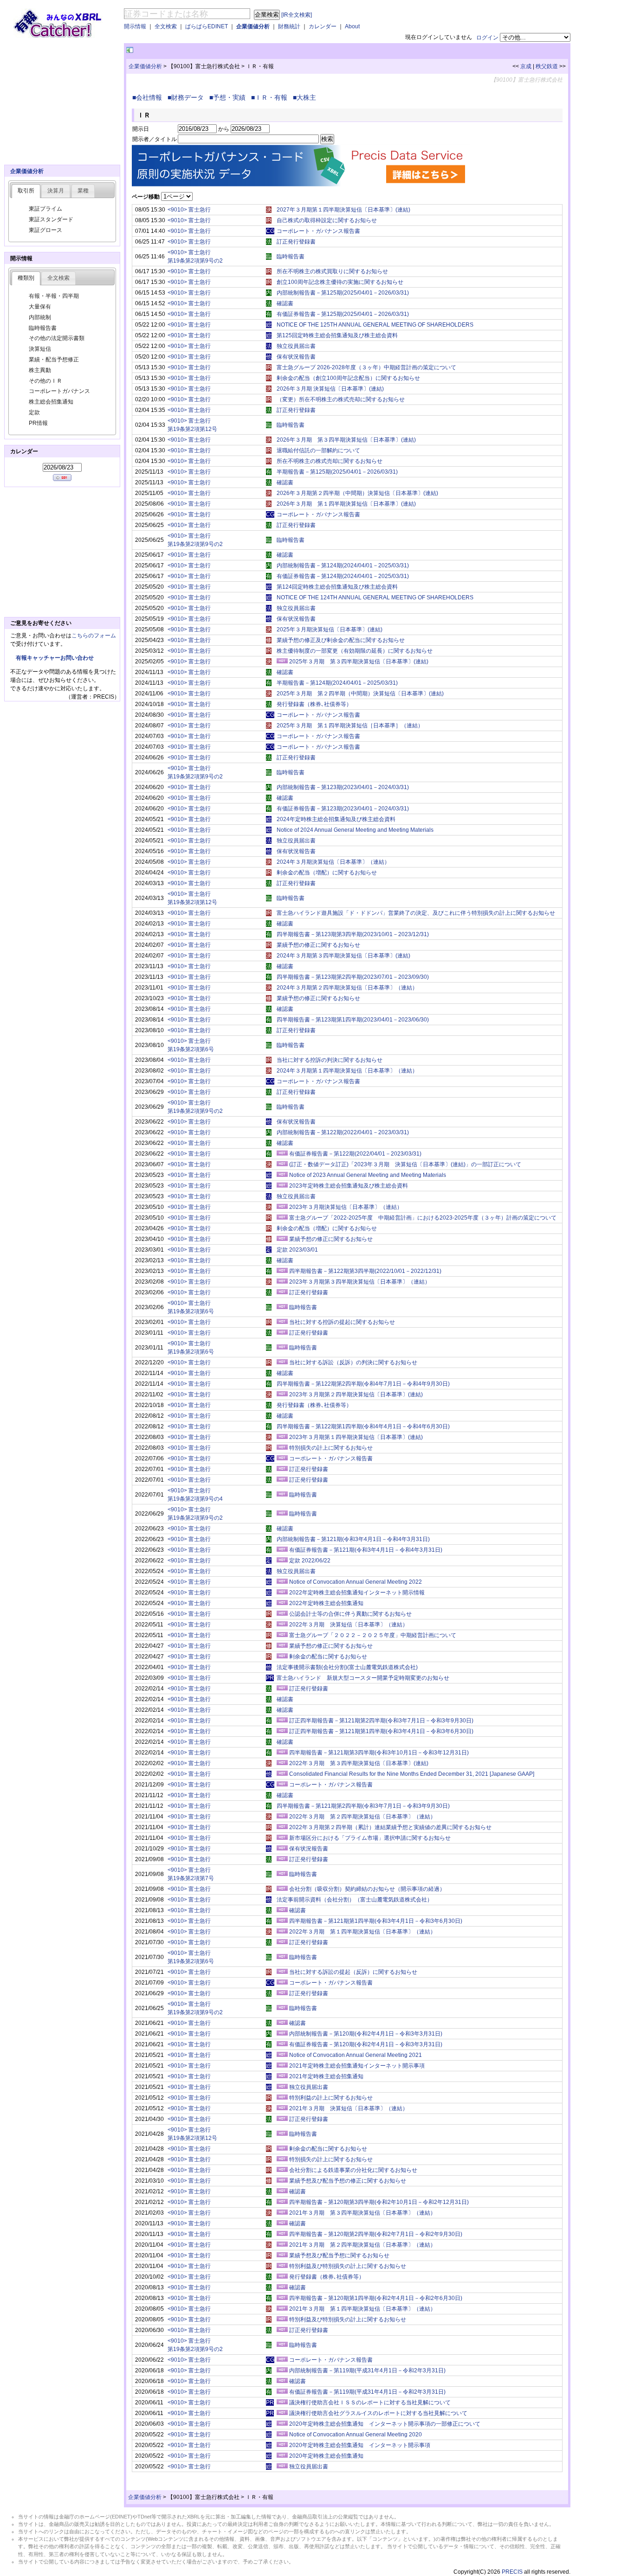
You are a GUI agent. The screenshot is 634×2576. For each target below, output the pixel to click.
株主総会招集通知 (51, 402)
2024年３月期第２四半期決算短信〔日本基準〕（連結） (347, 988)
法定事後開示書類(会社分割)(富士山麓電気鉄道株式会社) (347, 1667)
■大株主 (306, 97)
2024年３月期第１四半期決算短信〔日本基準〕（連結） (347, 1071)
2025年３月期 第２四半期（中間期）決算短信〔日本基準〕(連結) (360, 694)
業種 (83, 191)
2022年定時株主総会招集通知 (326, 1603)
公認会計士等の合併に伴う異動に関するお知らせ (350, 1614)
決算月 (56, 191)
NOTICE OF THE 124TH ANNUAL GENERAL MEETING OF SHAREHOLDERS (375, 597)
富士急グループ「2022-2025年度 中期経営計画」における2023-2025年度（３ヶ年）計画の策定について (423, 1218)
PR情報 (38, 423)
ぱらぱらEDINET (207, 26)
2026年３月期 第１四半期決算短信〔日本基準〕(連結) (346, 504)
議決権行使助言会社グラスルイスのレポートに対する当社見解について (378, 2413)
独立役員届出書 (296, 346)
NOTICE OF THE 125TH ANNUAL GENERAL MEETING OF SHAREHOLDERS (375, 325)
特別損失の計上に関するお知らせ (331, 1448)
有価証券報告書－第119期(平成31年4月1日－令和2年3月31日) (367, 2392)
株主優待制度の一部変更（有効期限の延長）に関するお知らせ (355, 651)
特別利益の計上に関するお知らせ (331, 2098)
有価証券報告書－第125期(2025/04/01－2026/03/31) (343, 314)
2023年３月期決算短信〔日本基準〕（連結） (346, 1207)
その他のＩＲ (45, 381)
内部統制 (40, 317)
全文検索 (166, 26)
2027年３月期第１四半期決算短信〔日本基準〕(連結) (343, 210)
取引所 (26, 191)
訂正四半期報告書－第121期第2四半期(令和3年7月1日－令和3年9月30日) (381, 1721)
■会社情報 (149, 97)
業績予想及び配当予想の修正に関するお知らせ (348, 2181)
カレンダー (323, 26)
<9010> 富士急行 (189, 210)
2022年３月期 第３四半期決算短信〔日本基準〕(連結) (359, 1763)
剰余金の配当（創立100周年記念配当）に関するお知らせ (348, 378)
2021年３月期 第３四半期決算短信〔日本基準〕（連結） (362, 2213)
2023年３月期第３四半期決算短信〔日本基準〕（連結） (360, 1282)
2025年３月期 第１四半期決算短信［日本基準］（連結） (350, 726)
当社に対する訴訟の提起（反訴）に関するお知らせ (353, 1972)
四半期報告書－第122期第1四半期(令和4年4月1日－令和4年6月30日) (363, 1426)
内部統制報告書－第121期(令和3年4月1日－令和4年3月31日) (353, 1539)
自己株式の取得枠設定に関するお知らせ (327, 220)
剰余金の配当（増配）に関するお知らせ (327, 873)
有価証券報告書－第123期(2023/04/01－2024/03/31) (343, 809)
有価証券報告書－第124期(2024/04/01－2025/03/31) (343, 576)
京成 (526, 66)
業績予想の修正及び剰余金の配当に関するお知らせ (341, 640)
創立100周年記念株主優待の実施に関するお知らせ (340, 282)
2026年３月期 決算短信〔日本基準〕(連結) (330, 389)
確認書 (285, 303)
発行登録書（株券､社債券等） (314, 704)
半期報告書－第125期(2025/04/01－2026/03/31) (337, 472)
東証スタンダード (51, 219)
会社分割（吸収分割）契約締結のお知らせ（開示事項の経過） (367, 1889)
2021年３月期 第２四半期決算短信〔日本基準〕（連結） (362, 2245)
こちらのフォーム (94, 636)
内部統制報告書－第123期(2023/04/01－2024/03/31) (343, 787)
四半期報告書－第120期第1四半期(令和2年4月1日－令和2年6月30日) (376, 2298)
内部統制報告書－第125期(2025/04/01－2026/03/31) (343, 293)
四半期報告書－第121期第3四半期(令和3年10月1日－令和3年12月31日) (379, 1753)
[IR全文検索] (297, 15)
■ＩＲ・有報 (271, 97)
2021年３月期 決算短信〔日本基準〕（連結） (349, 2108)
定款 (34, 412)
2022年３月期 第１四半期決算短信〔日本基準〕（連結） (362, 1932)
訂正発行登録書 (296, 242)
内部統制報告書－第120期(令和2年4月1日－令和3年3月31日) (366, 2034)
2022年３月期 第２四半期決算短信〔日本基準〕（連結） (362, 1817)
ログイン (487, 38)
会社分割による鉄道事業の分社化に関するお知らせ (353, 2170)
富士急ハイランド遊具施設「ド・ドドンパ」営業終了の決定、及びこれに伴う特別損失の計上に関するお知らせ (416, 913)
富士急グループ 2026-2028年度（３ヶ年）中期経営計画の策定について (366, 367)
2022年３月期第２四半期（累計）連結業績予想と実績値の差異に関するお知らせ (390, 1827)
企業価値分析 (253, 26)
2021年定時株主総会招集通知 (326, 2076)
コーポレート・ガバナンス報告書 (318, 231)
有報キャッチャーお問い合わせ (55, 658)
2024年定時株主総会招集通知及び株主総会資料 (336, 819)
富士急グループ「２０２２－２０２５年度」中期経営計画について (373, 1635)
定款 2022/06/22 (310, 1561)
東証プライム (45, 209)
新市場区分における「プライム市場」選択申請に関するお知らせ (370, 1838)
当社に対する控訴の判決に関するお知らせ (330, 1060)
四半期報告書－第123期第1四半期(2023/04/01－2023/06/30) (353, 1020)
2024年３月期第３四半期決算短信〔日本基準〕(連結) (343, 956)
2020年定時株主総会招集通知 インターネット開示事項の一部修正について (385, 2424)
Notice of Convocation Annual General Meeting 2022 (356, 1582)
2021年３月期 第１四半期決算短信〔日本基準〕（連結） (362, 2309)
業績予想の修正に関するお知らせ (318, 945)
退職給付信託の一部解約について (318, 450)
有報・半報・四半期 (54, 296)
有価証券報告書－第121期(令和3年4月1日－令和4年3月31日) (366, 1550)
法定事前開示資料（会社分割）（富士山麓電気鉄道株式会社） (355, 1900)
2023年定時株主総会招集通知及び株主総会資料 (349, 1186)
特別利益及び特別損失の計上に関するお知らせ (348, 2266)
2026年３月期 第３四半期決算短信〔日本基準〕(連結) (346, 440)
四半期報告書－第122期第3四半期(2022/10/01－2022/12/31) (365, 1271)
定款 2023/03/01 (297, 1250)
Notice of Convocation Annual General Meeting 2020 (356, 2435)
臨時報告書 (291, 257)
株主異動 (40, 370)
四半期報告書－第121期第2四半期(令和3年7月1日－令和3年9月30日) (363, 1806)
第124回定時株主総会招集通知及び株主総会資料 (337, 587)
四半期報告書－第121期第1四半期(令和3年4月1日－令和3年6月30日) (376, 1921)
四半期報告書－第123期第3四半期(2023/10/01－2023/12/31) (353, 934)
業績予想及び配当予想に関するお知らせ (339, 2255)
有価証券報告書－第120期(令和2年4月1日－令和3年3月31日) (366, 2044)
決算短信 (40, 349)
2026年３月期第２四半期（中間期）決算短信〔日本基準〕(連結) (357, 493)
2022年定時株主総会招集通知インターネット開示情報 (357, 1593)
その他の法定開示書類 (57, 338)
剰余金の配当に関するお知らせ (328, 1657)
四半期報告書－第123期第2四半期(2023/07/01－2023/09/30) (353, 977)
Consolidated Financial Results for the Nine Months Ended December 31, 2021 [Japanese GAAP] (412, 1774)
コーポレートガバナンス (59, 391)
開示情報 (135, 26)
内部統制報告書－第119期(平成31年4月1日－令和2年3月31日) (367, 2370)
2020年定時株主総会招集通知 (326, 2456)
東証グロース (45, 230)
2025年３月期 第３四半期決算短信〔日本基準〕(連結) (359, 662)
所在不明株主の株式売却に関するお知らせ (330, 461)
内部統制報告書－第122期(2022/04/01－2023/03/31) (343, 1132)
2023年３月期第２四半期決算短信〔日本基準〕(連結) (356, 1394)
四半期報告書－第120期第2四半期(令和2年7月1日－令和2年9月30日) (376, 2234)
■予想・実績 (229, 97)
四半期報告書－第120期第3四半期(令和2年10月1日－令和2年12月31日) (379, 2202)
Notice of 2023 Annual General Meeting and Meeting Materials (368, 1175)
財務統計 (289, 26)
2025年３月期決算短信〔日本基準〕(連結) (330, 630)
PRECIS (512, 2572)
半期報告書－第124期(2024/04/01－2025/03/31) (337, 683)
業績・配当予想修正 (54, 360)
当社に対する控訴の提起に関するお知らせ (342, 1322)
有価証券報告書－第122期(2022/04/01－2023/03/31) (355, 1154)
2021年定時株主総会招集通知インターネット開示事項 (357, 2066)
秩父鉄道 (547, 66)
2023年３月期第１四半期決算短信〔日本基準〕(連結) (356, 1437)
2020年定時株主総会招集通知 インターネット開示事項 (360, 2445)
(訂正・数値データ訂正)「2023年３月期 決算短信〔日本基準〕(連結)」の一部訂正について (405, 1164)
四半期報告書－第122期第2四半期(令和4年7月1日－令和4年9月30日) (363, 1384)
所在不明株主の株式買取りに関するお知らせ (332, 271)
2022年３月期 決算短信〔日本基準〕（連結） (349, 1625)
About (352, 26)
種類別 (26, 278)
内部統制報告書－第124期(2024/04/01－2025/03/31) (343, 565)
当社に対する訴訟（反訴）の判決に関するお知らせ (353, 1362)
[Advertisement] (244, 50)
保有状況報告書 (296, 357)
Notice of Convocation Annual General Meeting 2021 (356, 2055)
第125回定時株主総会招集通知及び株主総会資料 (337, 335)
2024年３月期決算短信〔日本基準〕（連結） (333, 862)
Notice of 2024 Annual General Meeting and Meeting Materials (355, 830)
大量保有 (40, 307)
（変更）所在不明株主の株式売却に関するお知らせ (341, 399)
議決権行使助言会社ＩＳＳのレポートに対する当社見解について (370, 2403)
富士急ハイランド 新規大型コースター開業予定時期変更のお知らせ (363, 1678)
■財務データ (188, 97)
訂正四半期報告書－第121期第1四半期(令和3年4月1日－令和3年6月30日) (381, 1731)
